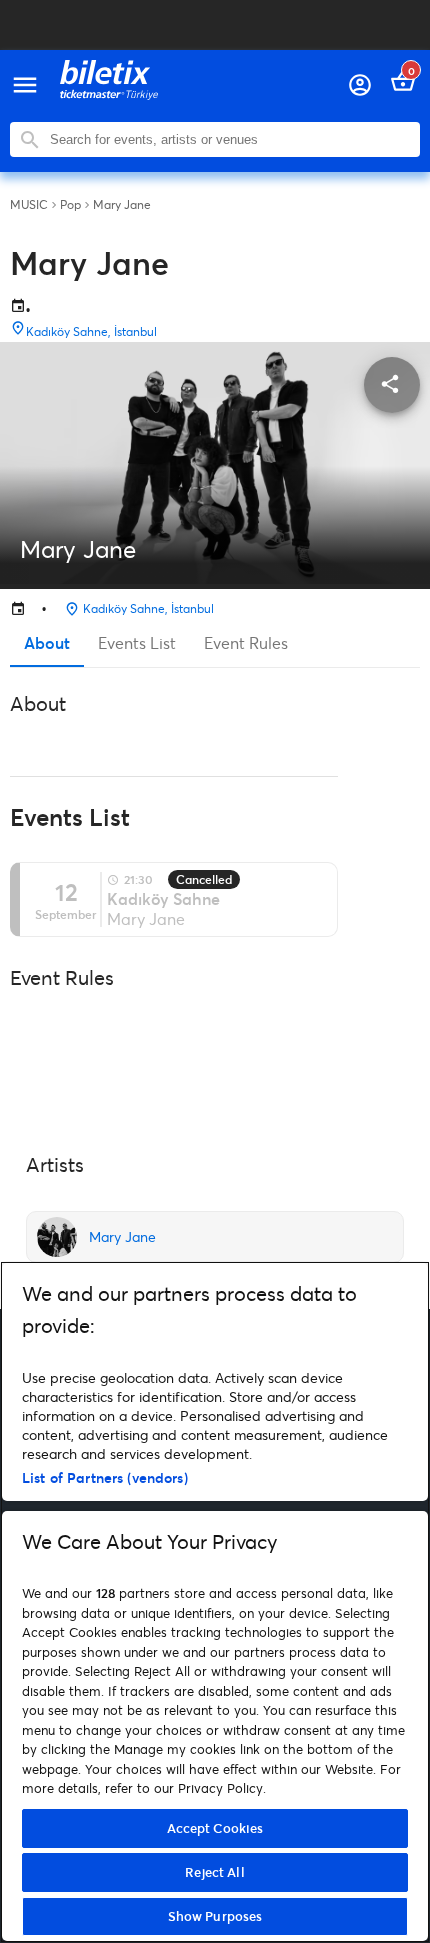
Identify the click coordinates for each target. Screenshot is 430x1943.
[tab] (47, 643)
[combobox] (230, 139)
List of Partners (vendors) (105, 1477)
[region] (215, 1602)
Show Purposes (215, 1916)
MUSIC (29, 205)
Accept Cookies (215, 1828)
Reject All (214, 1872)
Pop (70, 205)
